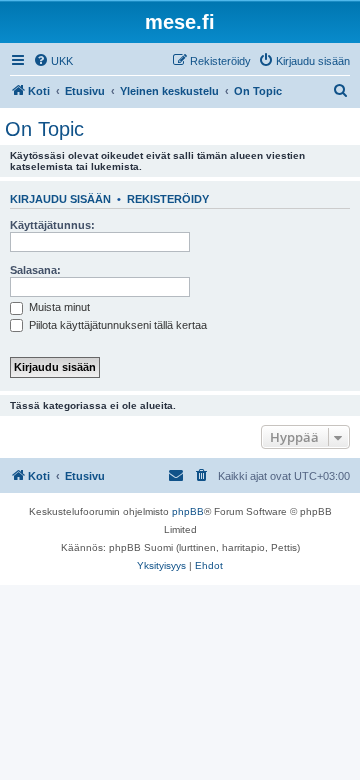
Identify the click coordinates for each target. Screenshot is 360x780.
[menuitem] (53, 61)
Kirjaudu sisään (60, 199)
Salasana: (35, 270)
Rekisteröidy (168, 199)
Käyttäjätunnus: (52, 225)
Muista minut (58, 307)
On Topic (44, 129)
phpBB (188, 511)
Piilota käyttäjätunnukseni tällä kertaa (116, 325)
